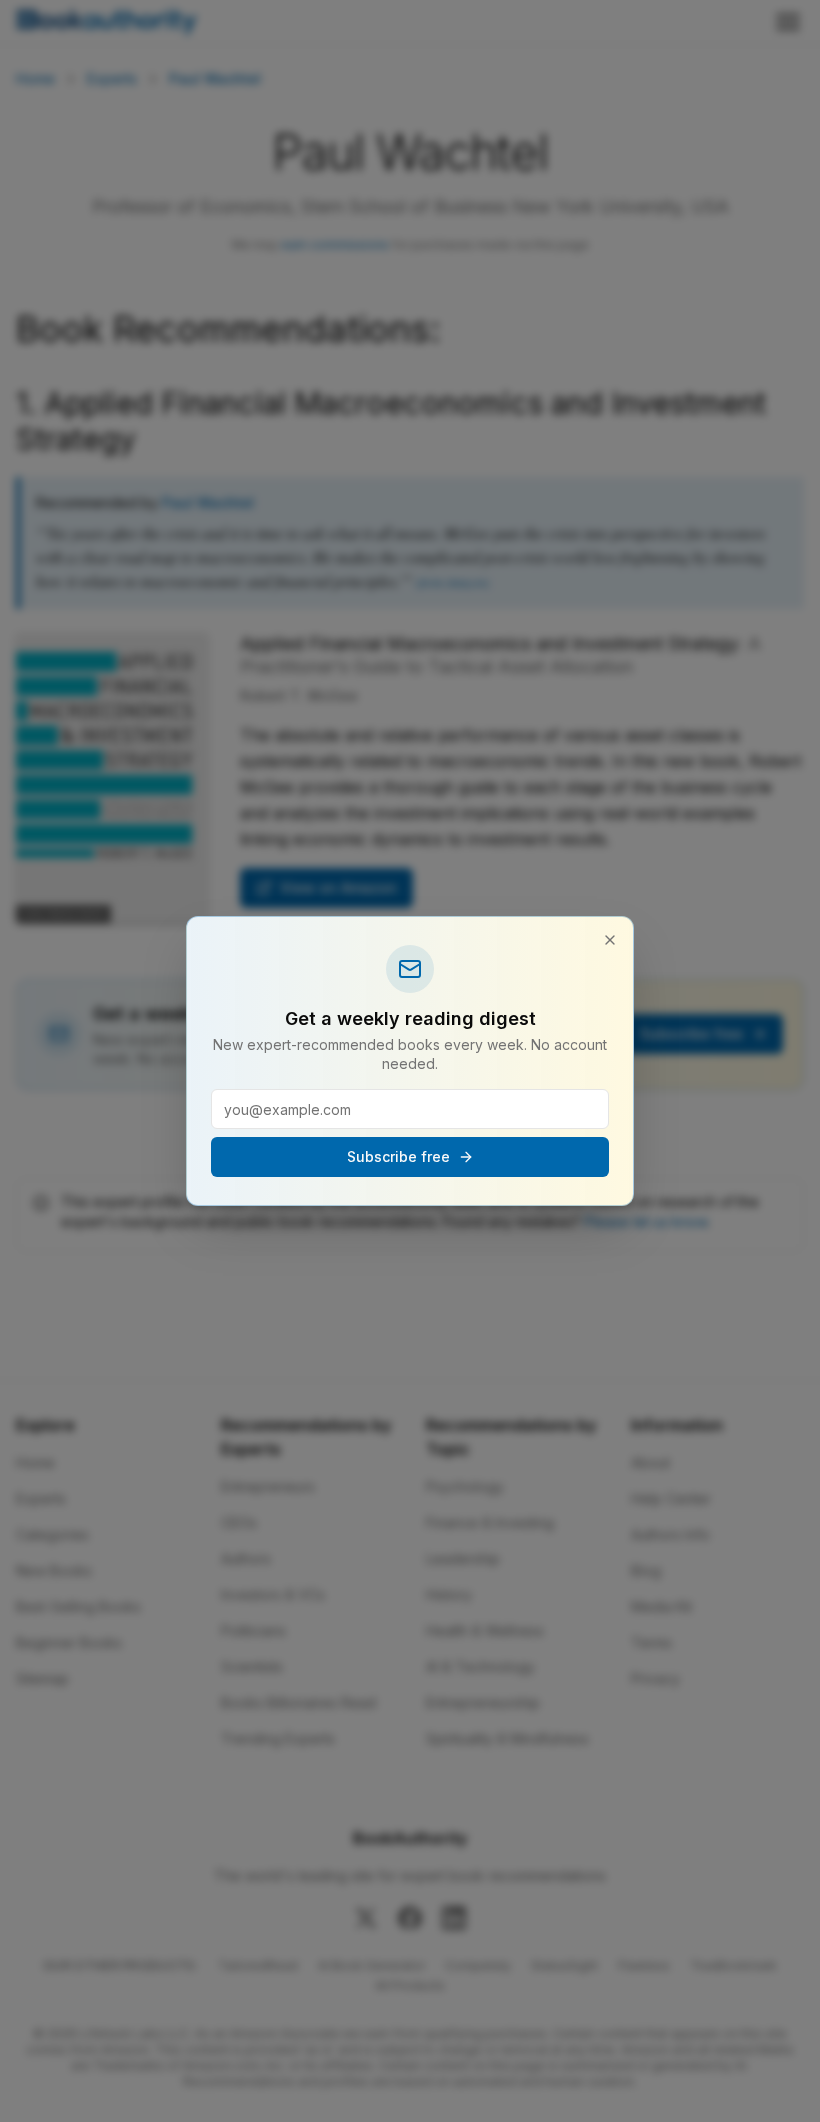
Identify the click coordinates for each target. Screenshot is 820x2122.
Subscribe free (398, 1156)
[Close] (610, 940)
